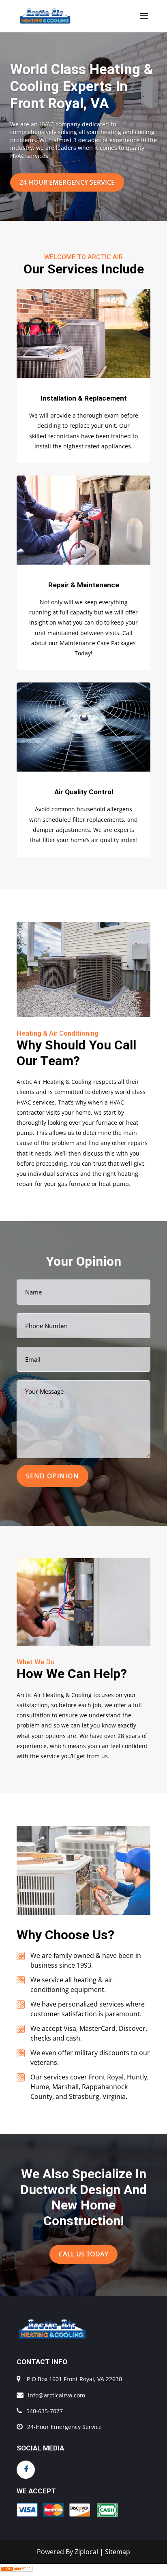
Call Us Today (83, 2254)
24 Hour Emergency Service (67, 182)
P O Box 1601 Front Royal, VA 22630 (74, 2379)
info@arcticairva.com (57, 2395)
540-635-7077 (45, 2411)
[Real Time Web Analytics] (16, 2570)
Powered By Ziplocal (67, 2552)
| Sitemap (115, 2552)
